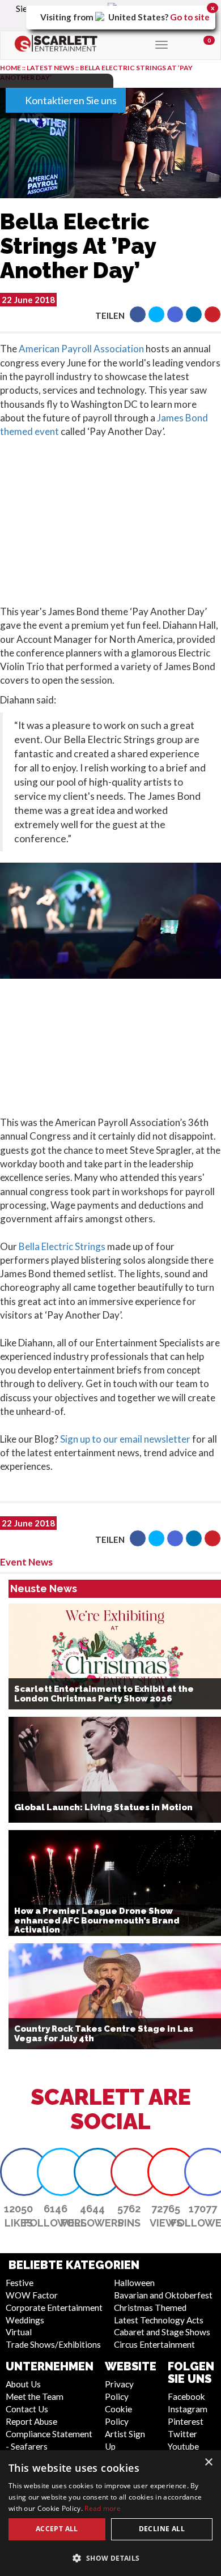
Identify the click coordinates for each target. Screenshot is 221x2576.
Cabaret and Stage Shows (162, 2332)
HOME (10, 68)
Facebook (186, 2396)
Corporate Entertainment (54, 2308)
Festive (20, 2283)
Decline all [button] (162, 2529)
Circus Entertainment (154, 2344)
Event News (26, 1562)
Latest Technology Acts (159, 2320)
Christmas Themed (150, 2308)
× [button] (208, 2462)
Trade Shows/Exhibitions (53, 2344)
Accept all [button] (57, 2529)
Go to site (190, 17)
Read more (103, 2508)
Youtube (183, 2446)
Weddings (25, 2320)
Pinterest (186, 2421)
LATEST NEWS (51, 68)
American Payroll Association (80, 349)
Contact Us (27, 2409)
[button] (138, 314)
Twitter (182, 2434)
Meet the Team (35, 2396)
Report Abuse (31, 2421)
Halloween (134, 2283)
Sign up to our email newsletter (125, 1439)
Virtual (19, 2332)
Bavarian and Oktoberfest (163, 2295)
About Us (23, 2384)
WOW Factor (32, 2295)
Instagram (188, 2409)
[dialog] (110, 2513)
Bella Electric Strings (62, 1246)
